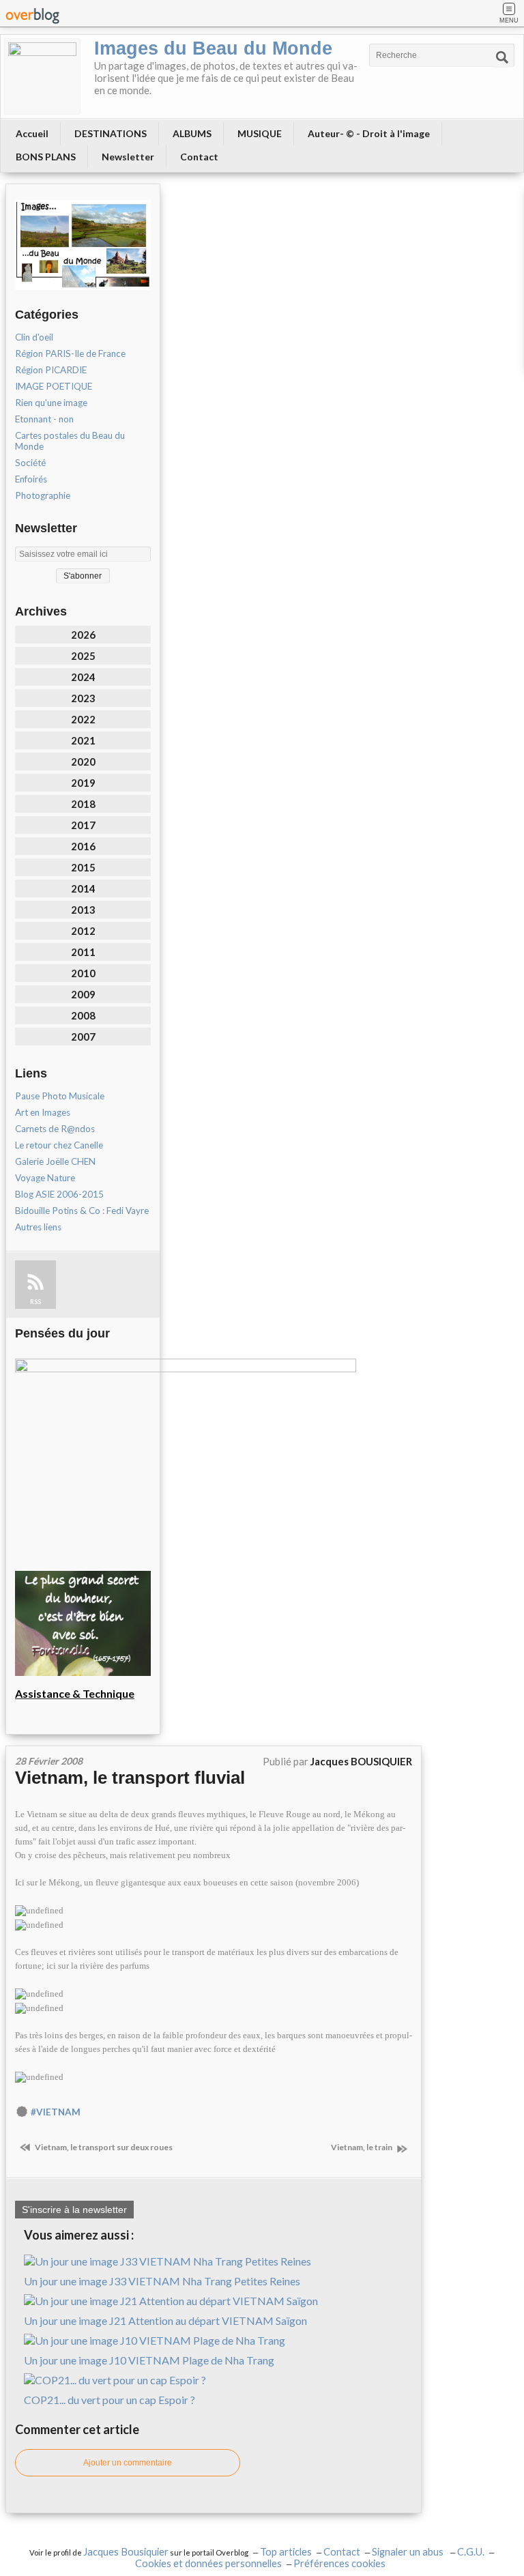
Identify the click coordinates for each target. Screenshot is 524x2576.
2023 (83, 698)
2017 (83, 825)
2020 (83, 762)
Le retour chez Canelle (59, 1145)
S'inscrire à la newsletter (74, 2210)
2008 (83, 1015)
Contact (199, 157)
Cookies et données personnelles (208, 2563)
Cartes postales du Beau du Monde (70, 441)
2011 (83, 952)
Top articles (286, 2552)
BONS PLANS (46, 157)
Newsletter (128, 157)
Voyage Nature (45, 1178)
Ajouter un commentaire (128, 2463)
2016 (83, 846)
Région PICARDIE (51, 370)
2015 (83, 867)
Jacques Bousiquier (126, 2552)
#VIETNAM (56, 2112)
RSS (35, 1302)
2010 (83, 973)
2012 (83, 931)
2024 (83, 677)
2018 (83, 804)
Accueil (32, 133)
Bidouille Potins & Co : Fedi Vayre (82, 1211)
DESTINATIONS (111, 133)
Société (30, 463)
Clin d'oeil (34, 337)
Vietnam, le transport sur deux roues (103, 2147)
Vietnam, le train (362, 2147)
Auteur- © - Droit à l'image (369, 133)
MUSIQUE (260, 133)
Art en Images (43, 1112)
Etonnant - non (44, 419)
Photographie (43, 495)
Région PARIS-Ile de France (70, 353)
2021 (83, 740)
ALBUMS (192, 133)
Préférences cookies (339, 2563)
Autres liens (38, 1227)
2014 (83, 888)
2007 (83, 1037)
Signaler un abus (409, 2552)
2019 (83, 783)
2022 (83, 719)
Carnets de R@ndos (55, 1129)
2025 (83, 656)
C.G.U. (471, 2552)
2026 (83, 635)
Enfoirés (31, 479)
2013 (83, 910)
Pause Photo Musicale (60, 1096)
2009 (83, 994)
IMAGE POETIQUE (54, 386)
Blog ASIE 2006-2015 (59, 1194)
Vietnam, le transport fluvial (130, 1778)
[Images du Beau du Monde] (42, 76)
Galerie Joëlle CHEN (55, 1161)
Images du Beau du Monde (213, 48)
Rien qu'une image (51, 403)
